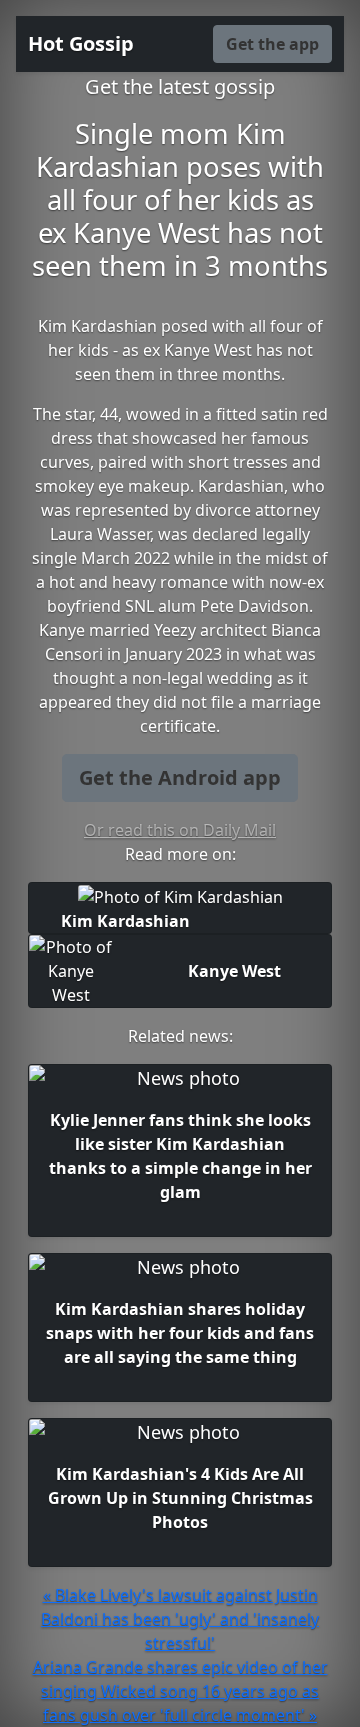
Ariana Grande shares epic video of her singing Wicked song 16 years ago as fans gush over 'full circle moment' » (180, 1691)
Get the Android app (180, 777)
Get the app (272, 44)
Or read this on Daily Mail (180, 830)
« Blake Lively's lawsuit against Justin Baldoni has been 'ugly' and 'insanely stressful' (180, 1619)
